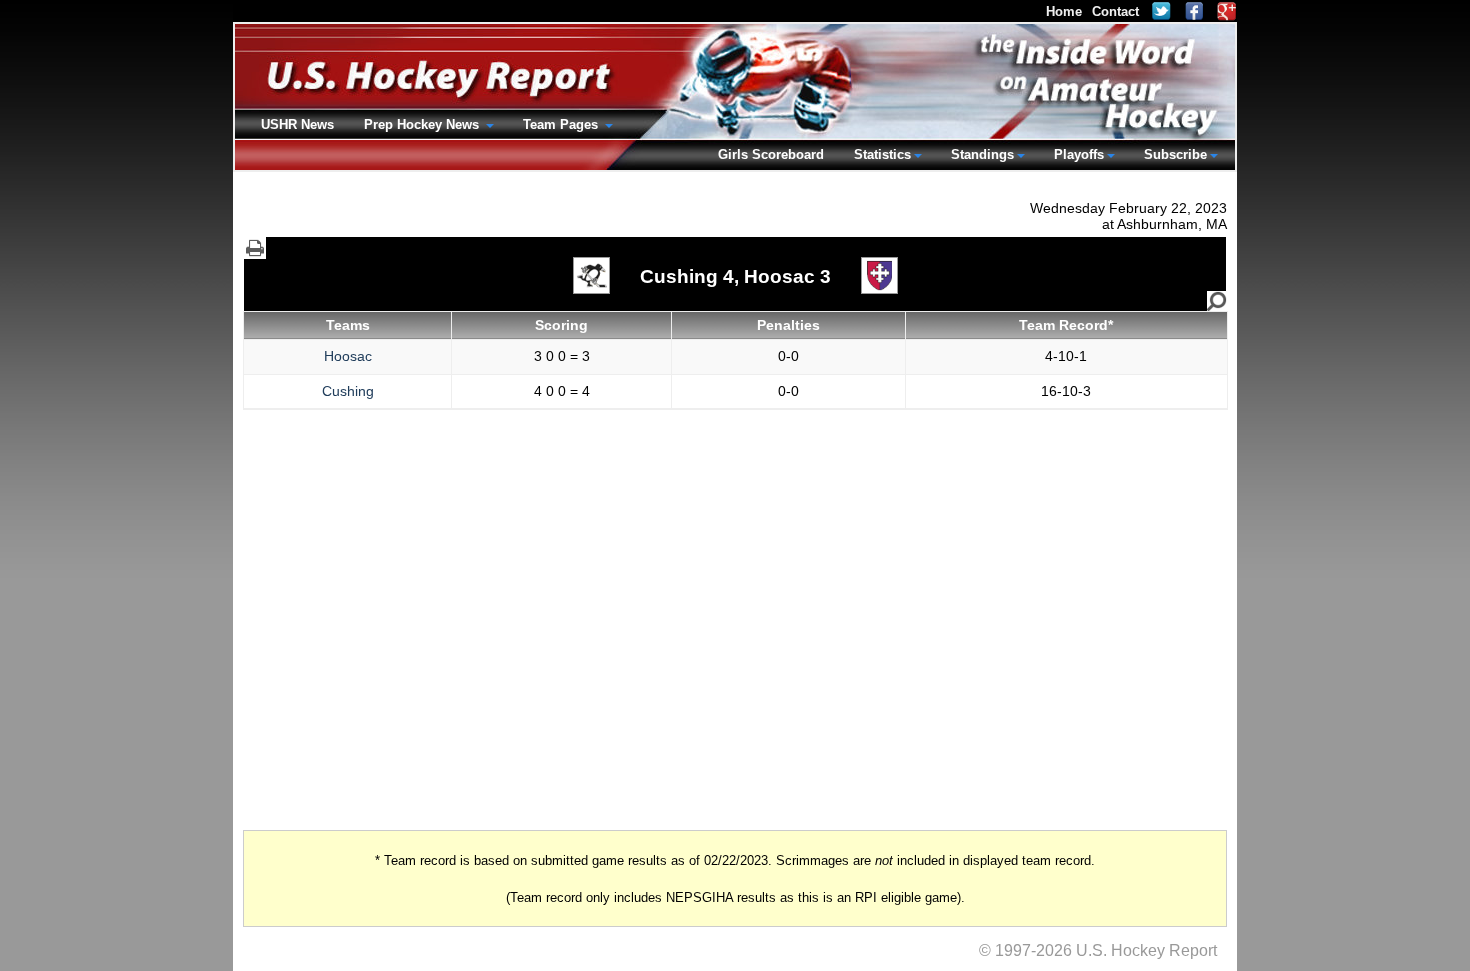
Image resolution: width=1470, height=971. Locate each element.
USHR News (297, 124)
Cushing (348, 391)
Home (1064, 11)
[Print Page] (255, 248)
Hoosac (348, 356)
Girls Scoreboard (771, 154)
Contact (1115, 11)
